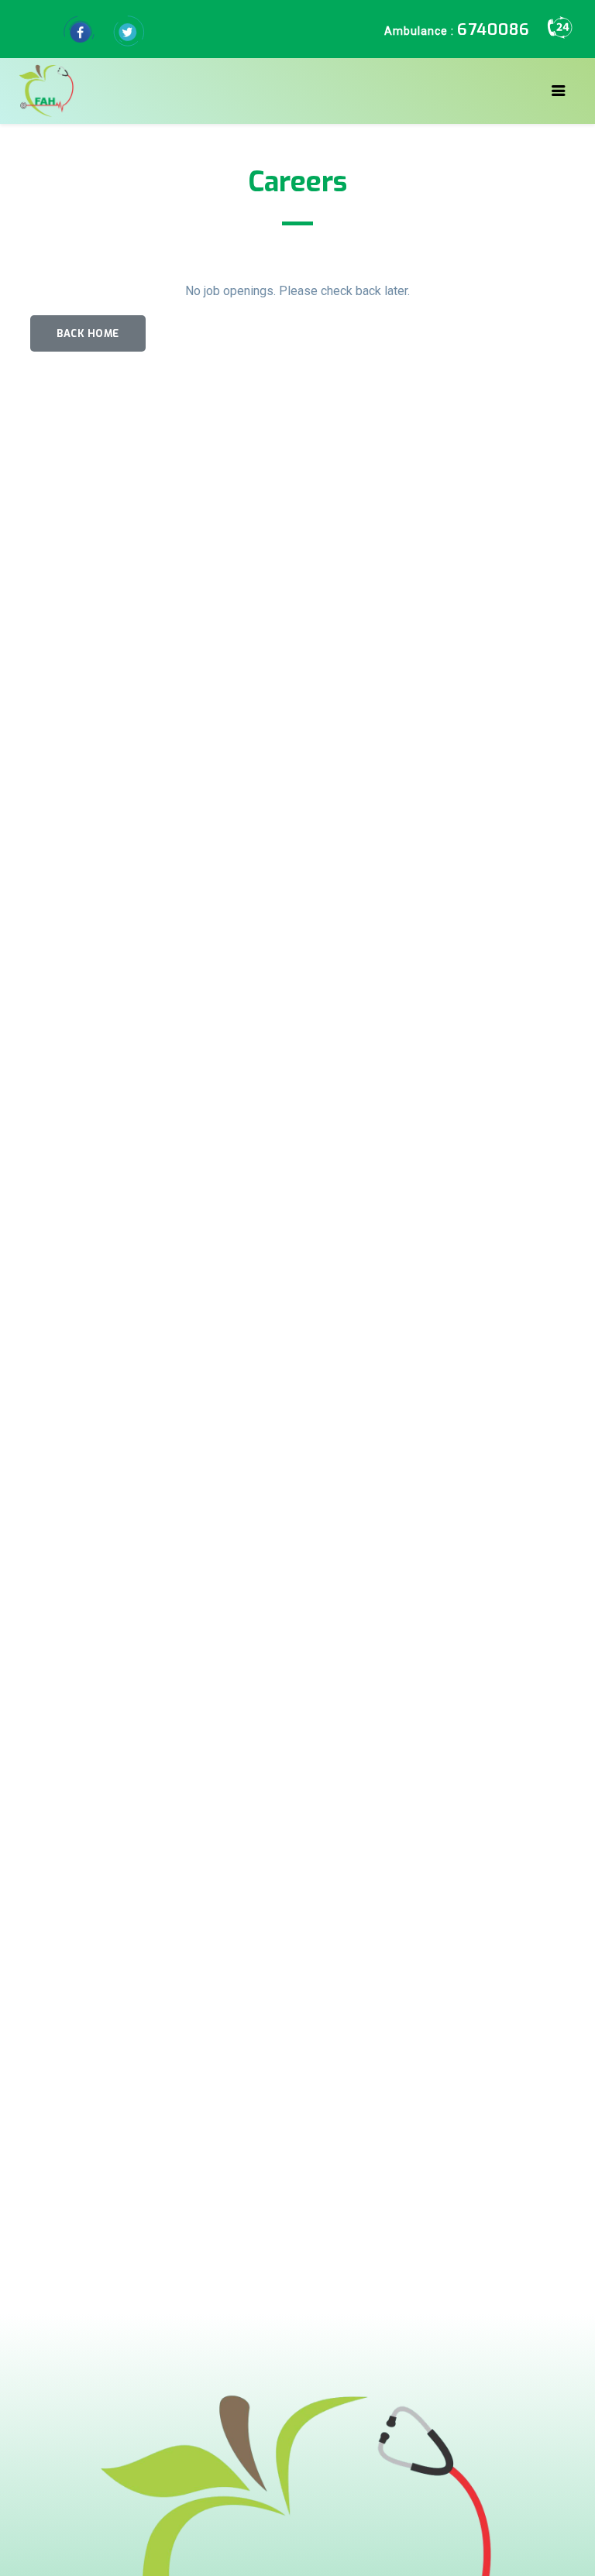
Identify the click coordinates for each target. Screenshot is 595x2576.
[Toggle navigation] (559, 91)
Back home (88, 333)
